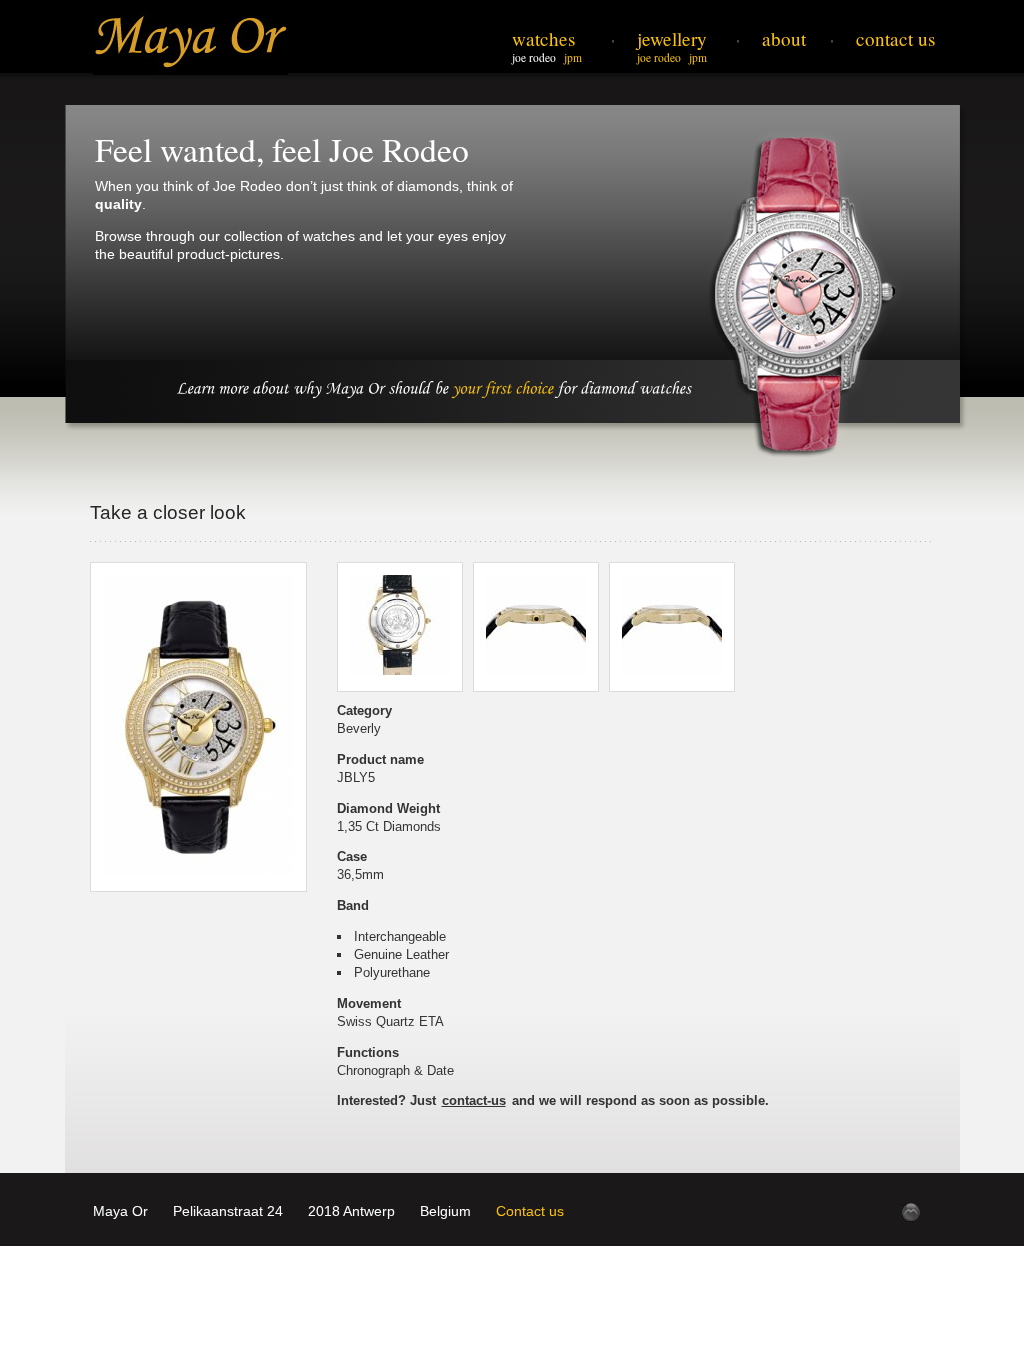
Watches (543, 38)
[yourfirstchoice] (502, 386)
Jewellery (672, 38)
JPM (573, 57)
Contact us (530, 1211)
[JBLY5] (198, 727)
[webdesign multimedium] (911, 1212)
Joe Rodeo (534, 57)
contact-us (474, 1100)
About (784, 38)
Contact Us (895, 38)
